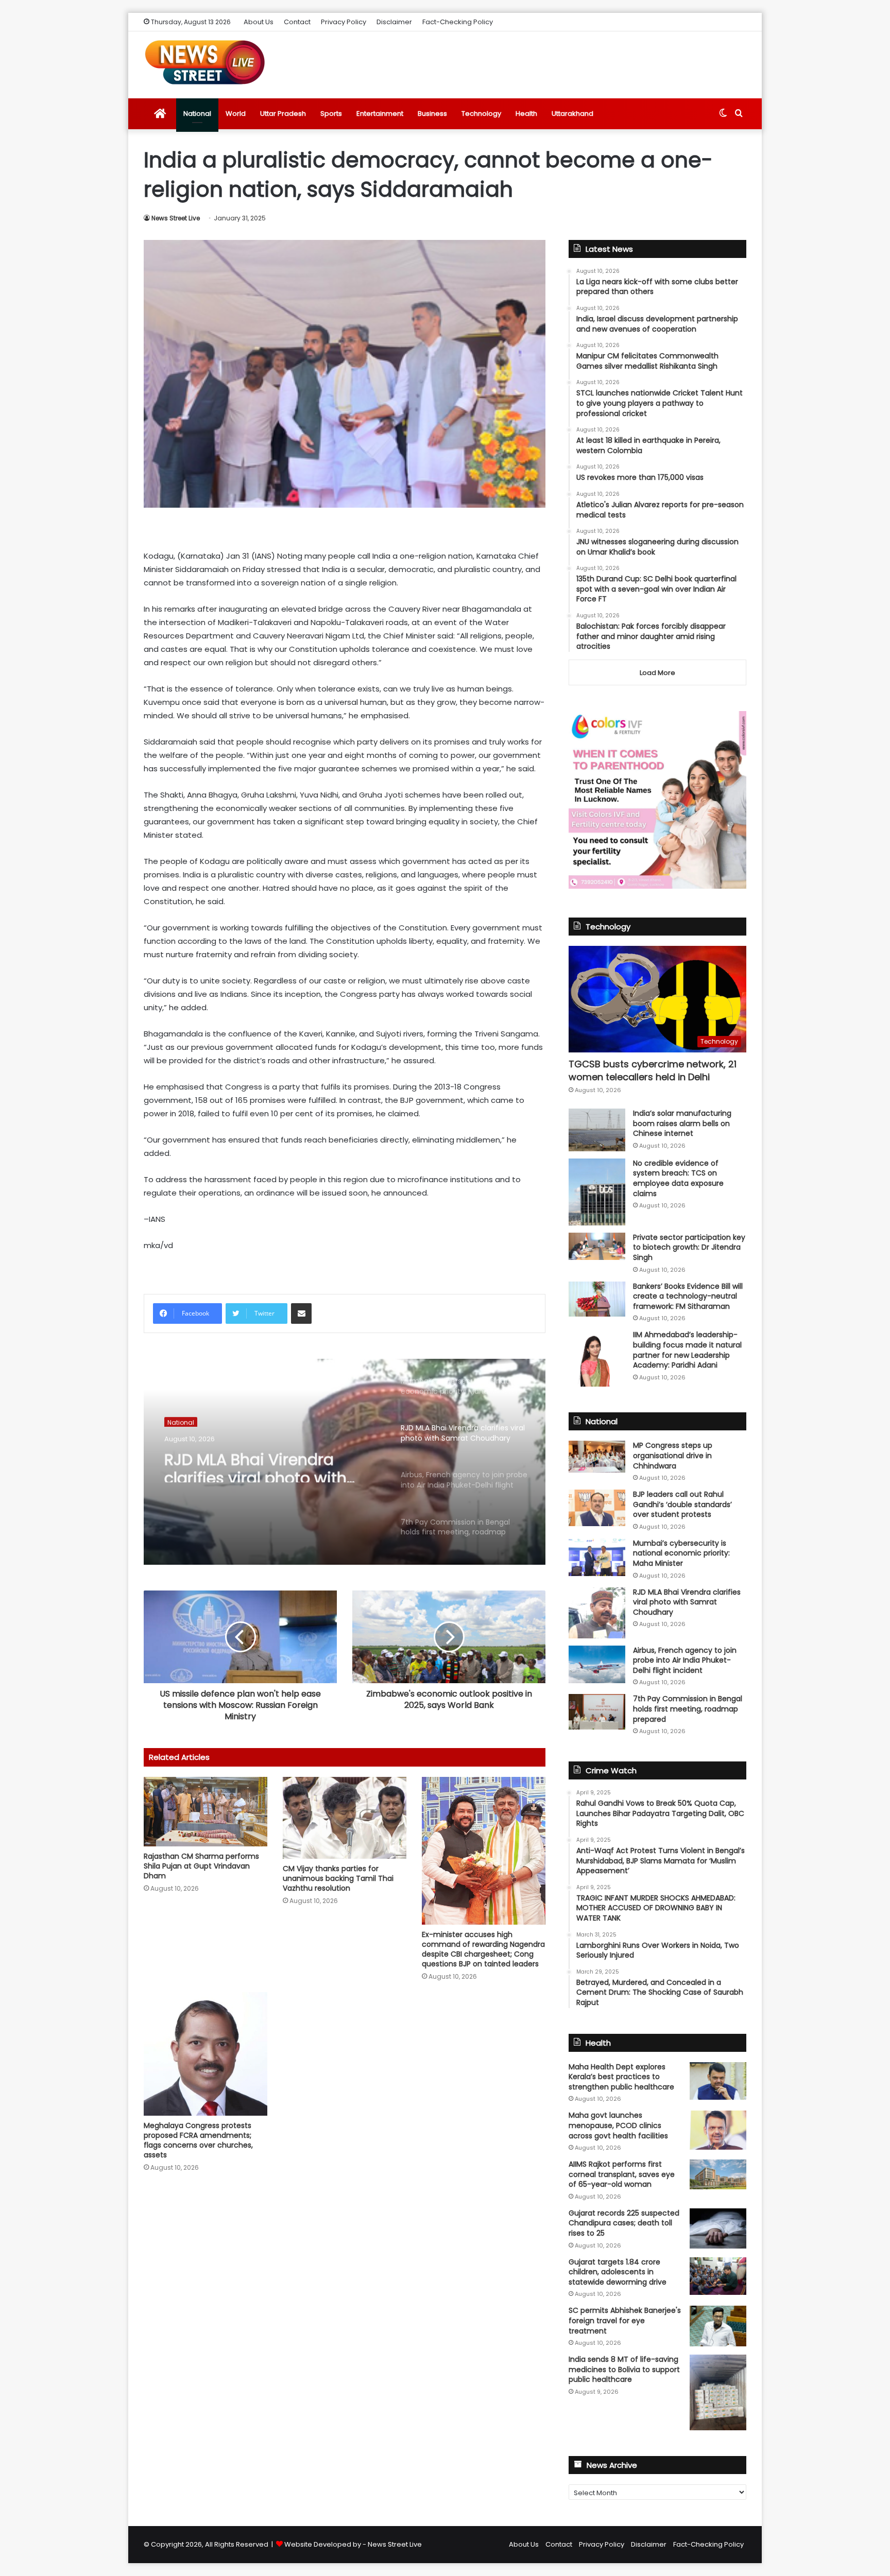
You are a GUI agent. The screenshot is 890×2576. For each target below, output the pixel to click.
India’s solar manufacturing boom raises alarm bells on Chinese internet (682, 1123)
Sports (331, 114)
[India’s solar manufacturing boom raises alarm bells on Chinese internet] (597, 1130)
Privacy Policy (344, 22)
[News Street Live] (205, 62)
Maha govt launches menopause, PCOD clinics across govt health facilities (618, 2125)
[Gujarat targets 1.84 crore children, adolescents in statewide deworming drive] (718, 2276)
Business (432, 114)
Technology (481, 114)
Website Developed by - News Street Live (353, 2544)
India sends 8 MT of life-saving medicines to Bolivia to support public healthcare (624, 2369)
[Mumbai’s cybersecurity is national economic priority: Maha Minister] (597, 1557)
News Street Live (176, 218)
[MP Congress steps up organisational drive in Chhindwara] (597, 1457)
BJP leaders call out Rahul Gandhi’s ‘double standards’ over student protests (682, 1504)
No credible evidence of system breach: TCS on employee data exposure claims (678, 1178)
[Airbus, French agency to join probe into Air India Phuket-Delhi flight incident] (597, 1664)
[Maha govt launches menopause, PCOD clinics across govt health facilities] (718, 2130)
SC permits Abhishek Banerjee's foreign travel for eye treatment (625, 2320)
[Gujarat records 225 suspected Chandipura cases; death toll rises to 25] (718, 2228)
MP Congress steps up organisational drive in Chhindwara (673, 1455)
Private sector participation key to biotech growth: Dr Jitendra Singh (689, 1247)
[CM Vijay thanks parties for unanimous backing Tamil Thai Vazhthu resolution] (345, 1818)
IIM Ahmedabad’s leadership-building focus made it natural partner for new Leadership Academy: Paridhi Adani (687, 1350)
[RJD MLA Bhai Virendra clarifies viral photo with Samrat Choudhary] (597, 1613)
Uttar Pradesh (283, 114)
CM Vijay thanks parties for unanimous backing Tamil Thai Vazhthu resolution (338, 1878)
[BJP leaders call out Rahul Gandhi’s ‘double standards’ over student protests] (597, 1508)
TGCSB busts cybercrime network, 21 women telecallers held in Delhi (653, 1070)
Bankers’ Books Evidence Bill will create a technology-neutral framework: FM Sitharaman (688, 1296)
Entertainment (380, 114)
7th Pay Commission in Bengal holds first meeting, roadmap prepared (688, 1709)
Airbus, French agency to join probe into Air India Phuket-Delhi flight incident (685, 1660)
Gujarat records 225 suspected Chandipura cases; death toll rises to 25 (624, 2223)
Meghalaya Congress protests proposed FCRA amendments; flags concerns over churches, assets (198, 2140)
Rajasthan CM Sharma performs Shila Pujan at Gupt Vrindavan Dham (201, 1866)
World (236, 114)
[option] (345, 1462)
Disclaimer (394, 22)
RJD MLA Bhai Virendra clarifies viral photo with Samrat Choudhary (255, 1464)
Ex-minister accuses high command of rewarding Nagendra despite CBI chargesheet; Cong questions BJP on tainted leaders (483, 1949)
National (197, 114)
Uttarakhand (572, 114)
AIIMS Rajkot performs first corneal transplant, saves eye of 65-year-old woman (622, 2174)
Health (526, 114)
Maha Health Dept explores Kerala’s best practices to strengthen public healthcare (621, 2077)
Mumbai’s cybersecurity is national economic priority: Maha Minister (681, 1553)
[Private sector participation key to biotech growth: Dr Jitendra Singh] (597, 1246)
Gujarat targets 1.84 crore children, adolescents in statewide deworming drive (618, 2272)
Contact (297, 22)
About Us (259, 22)
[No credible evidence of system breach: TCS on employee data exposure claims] (597, 1192)
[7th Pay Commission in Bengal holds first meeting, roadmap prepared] (597, 1711)
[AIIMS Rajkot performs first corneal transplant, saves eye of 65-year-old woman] (718, 2174)
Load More (657, 673)
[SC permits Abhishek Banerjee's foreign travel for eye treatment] (718, 2326)
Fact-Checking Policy (458, 22)
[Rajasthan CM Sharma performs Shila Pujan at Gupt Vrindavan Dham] (206, 1812)
